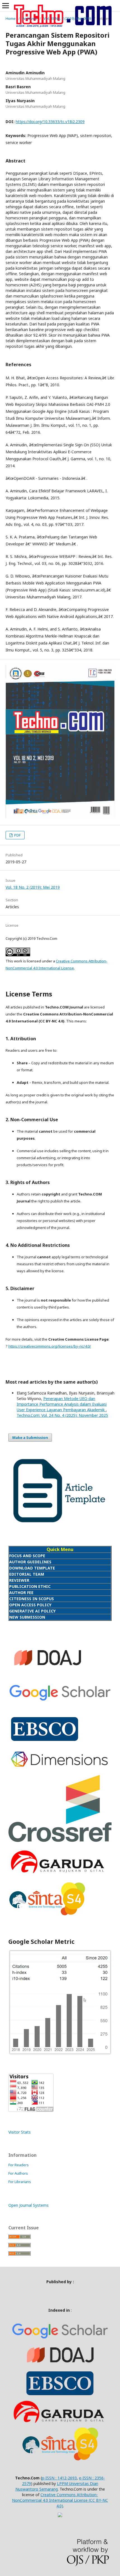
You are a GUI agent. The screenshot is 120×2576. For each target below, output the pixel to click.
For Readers (19, 2165)
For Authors (18, 2173)
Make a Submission (30, 1437)
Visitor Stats (20, 2132)
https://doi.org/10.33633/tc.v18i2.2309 (50, 122)
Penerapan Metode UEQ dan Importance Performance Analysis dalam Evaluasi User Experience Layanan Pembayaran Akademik (62, 1404)
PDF (17, 835)
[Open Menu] (6, 6)
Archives (30, 18)
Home (11, 18)
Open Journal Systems (28, 2205)
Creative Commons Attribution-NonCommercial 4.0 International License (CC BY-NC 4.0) (60, 2500)
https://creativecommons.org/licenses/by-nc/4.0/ (50, 1346)
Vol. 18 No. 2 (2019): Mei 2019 (67, 18)
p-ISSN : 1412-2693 (59, 2478)
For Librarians (20, 2182)
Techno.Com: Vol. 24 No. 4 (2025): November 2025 (62, 1415)
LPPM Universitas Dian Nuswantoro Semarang (57, 2486)
